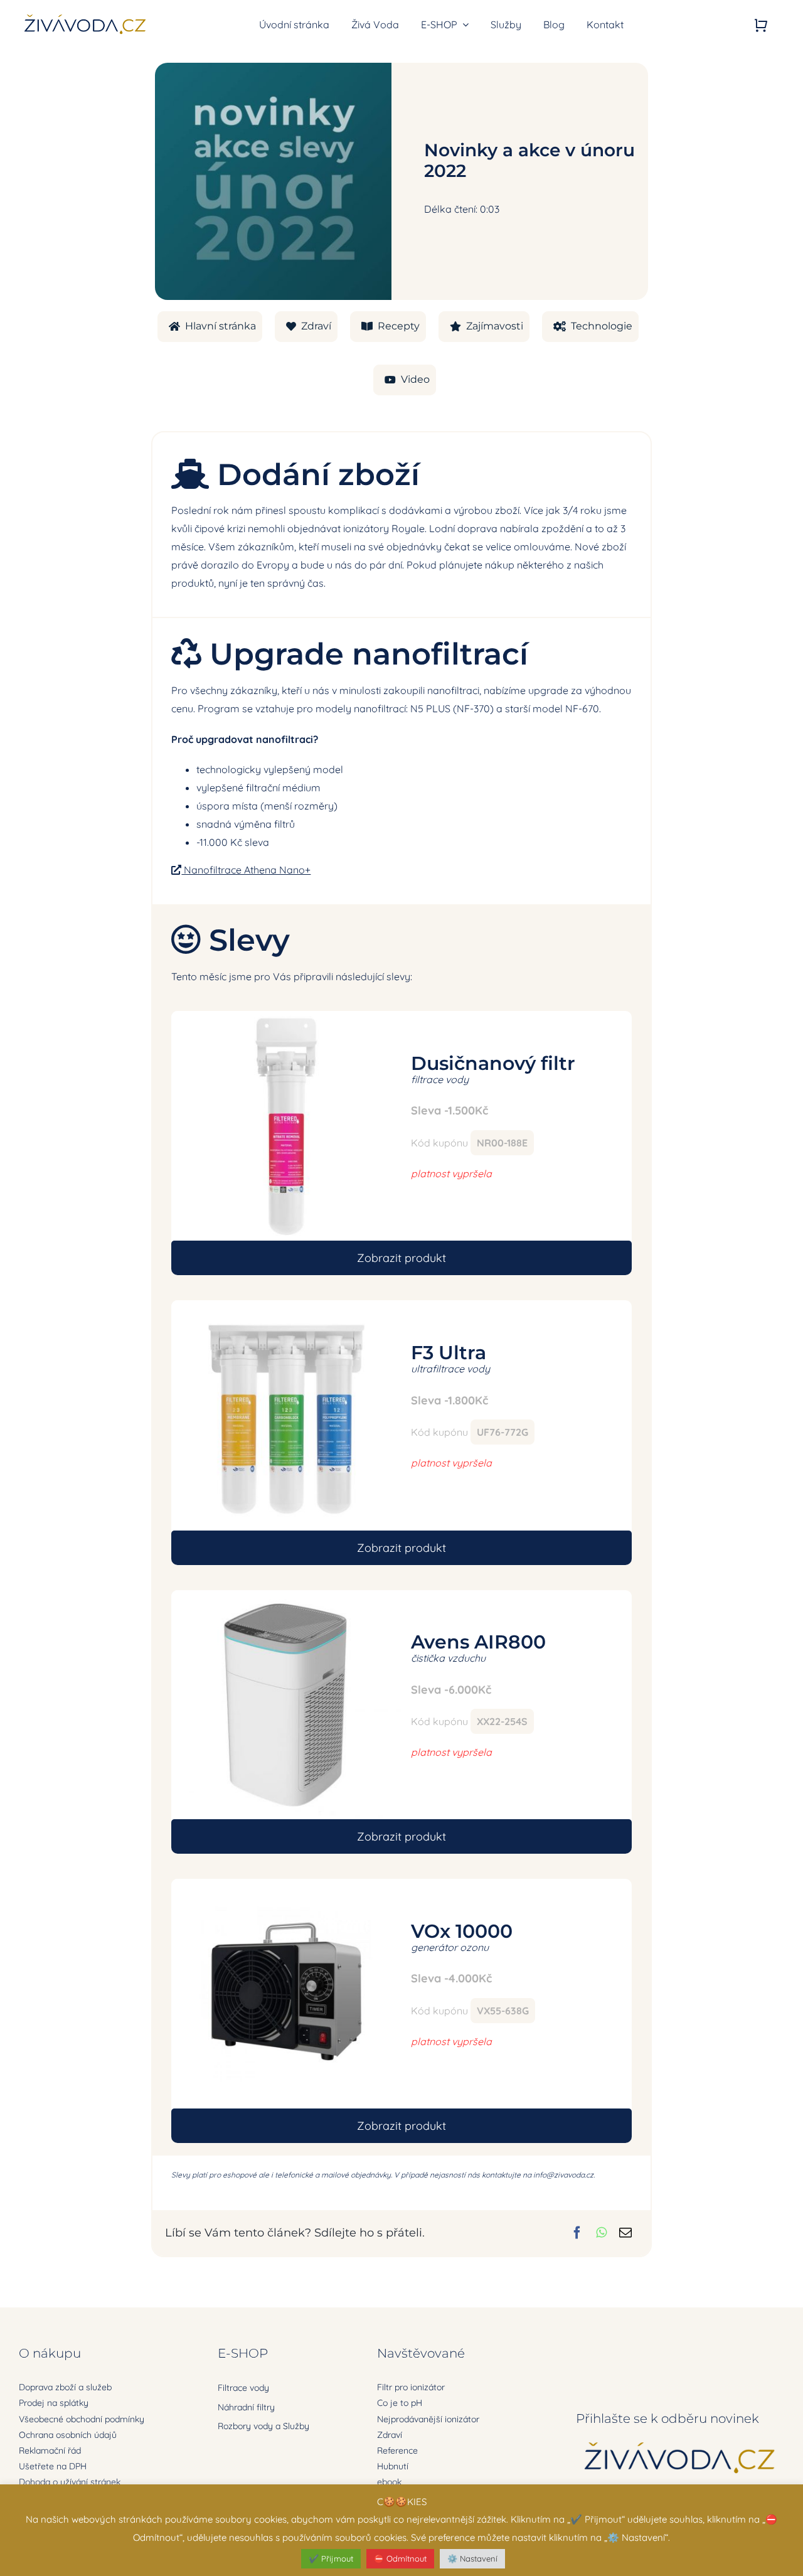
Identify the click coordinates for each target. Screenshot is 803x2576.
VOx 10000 (462, 1931)
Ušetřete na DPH (53, 2466)
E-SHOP (243, 2353)
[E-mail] (625, 2233)
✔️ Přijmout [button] (331, 2558)
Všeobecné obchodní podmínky (82, 2419)
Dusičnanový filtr (493, 1063)
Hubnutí (393, 2466)
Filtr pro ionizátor (411, 2387)
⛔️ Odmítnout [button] (400, 2558)
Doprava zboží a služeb (65, 2387)
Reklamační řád (50, 2450)
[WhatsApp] (601, 2233)
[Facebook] (577, 2233)
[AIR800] (286, 1595)
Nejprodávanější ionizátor (428, 2419)
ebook (389, 2482)
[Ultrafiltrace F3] (286, 1305)
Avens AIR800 (478, 1642)
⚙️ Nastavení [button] (472, 2558)
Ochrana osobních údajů (68, 2435)
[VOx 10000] (286, 1884)
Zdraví (390, 2435)
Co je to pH (400, 2403)
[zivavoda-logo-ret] (85, 16)
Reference (397, 2450)
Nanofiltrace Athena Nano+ (246, 870)
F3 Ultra (449, 1353)
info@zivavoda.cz (563, 2175)
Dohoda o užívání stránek (70, 2482)
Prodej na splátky (54, 2403)
